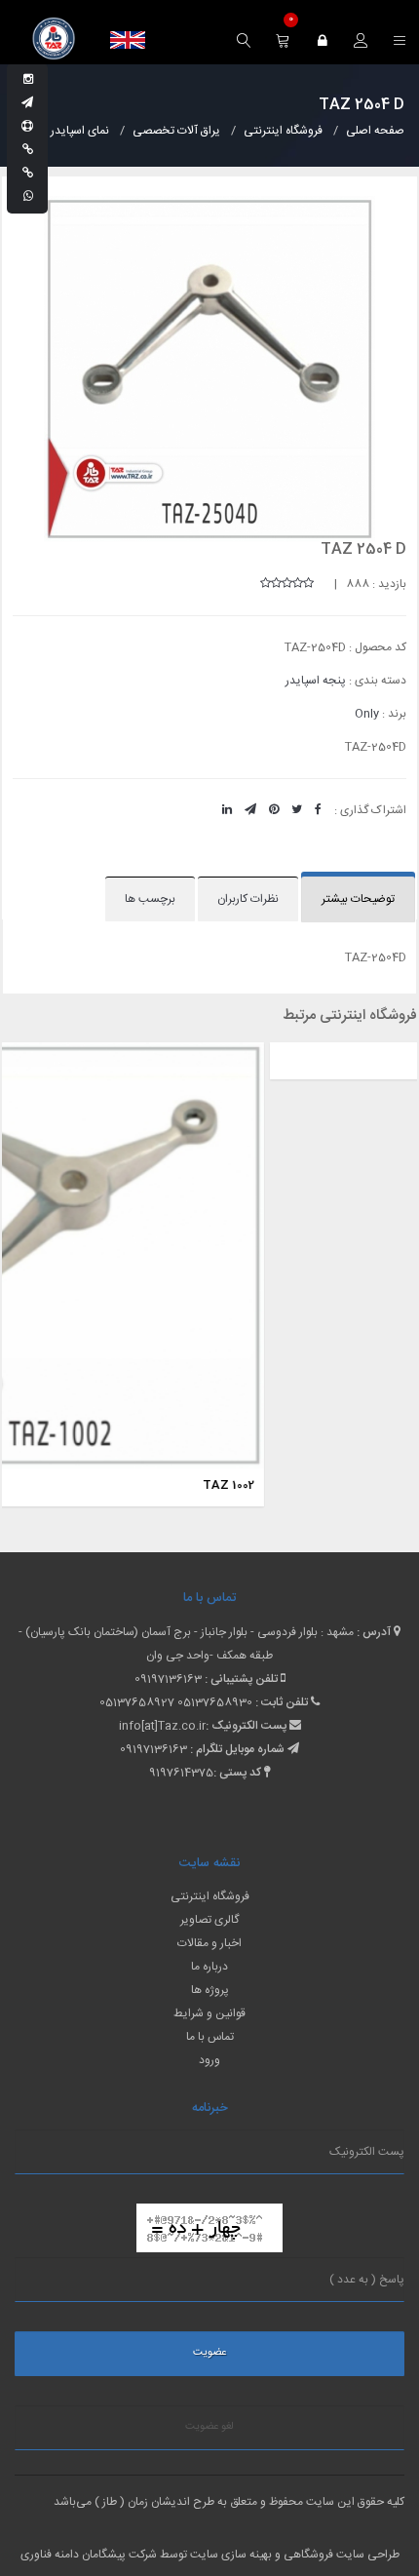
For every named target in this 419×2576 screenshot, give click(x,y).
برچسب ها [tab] (150, 899)
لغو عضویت (209, 2427)
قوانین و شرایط (209, 2013)
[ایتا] (28, 174)
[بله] (28, 150)
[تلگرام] (27, 103)
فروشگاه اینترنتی (210, 1896)
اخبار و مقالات (209, 1943)
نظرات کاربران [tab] (248, 899)
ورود (209, 2060)
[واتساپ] (28, 197)
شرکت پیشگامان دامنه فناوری (89, 2555)
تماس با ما (210, 2037)
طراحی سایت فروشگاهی (340, 2555)
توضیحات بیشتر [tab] (358, 899)
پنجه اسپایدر (316, 681)
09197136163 (168, 1679)
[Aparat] (27, 127)
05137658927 (137, 1702)
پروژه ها (210, 1990)
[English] (128, 40)
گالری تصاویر (209, 1920)
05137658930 (215, 1702)
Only (367, 714)
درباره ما (209, 1967)
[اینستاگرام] (28, 80)
